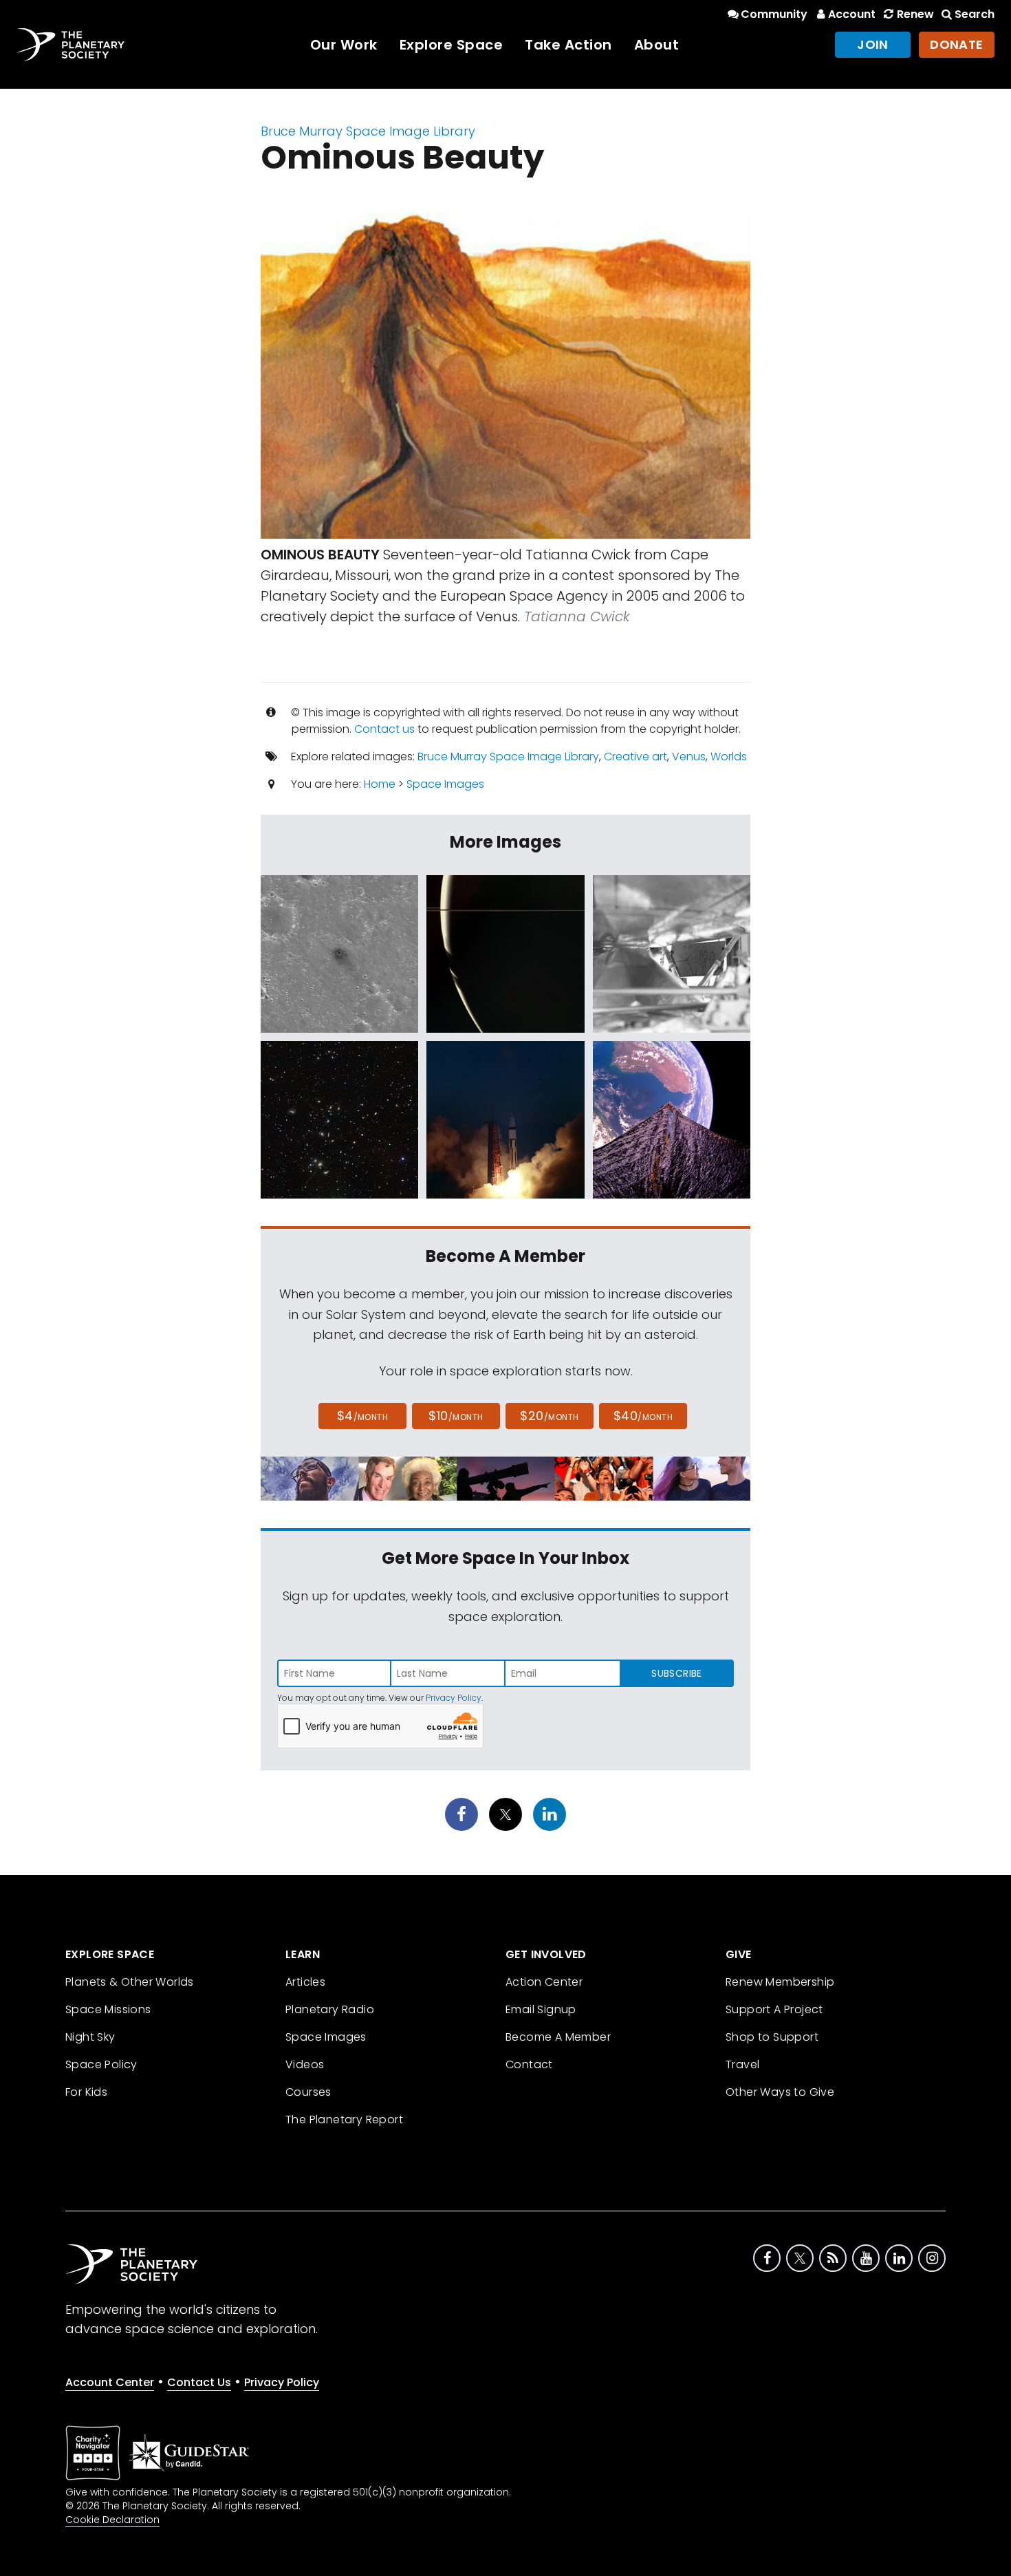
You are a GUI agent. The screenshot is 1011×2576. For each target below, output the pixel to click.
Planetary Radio (330, 2009)
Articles (305, 1982)
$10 (456, 1416)
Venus (689, 756)
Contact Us (199, 2382)
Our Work (344, 45)
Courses (308, 2092)
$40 (643, 1416)
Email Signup (541, 2009)
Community (774, 14)
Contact (529, 2064)
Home (380, 784)
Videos (305, 2064)
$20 (549, 1416)
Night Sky (90, 2037)
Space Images (445, 784)
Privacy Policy (454, 1698)
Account (852, 14)
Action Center (544, 1982)
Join (873, 44)
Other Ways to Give (780, 2092)
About (657, 45)
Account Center (110, 2382)
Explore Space (452, 45)
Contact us (384, 729)
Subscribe (676, 1673)
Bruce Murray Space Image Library (368, 131)
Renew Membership (780, 1982)
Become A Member (558, 2037)
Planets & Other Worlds (130, 1982)
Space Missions (108, 2009)
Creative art (635, 756)
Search (975, 14)
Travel (742, 2064)
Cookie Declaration (112, 2520)
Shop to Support (772, 2037)
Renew (915, 14)
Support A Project (774, 2009)
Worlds (729, 756)
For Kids (86, 2092)
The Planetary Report (344, 2119)
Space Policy (101, 2064)
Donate (957, 44)
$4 (363, 1416)
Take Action (568, 45)
